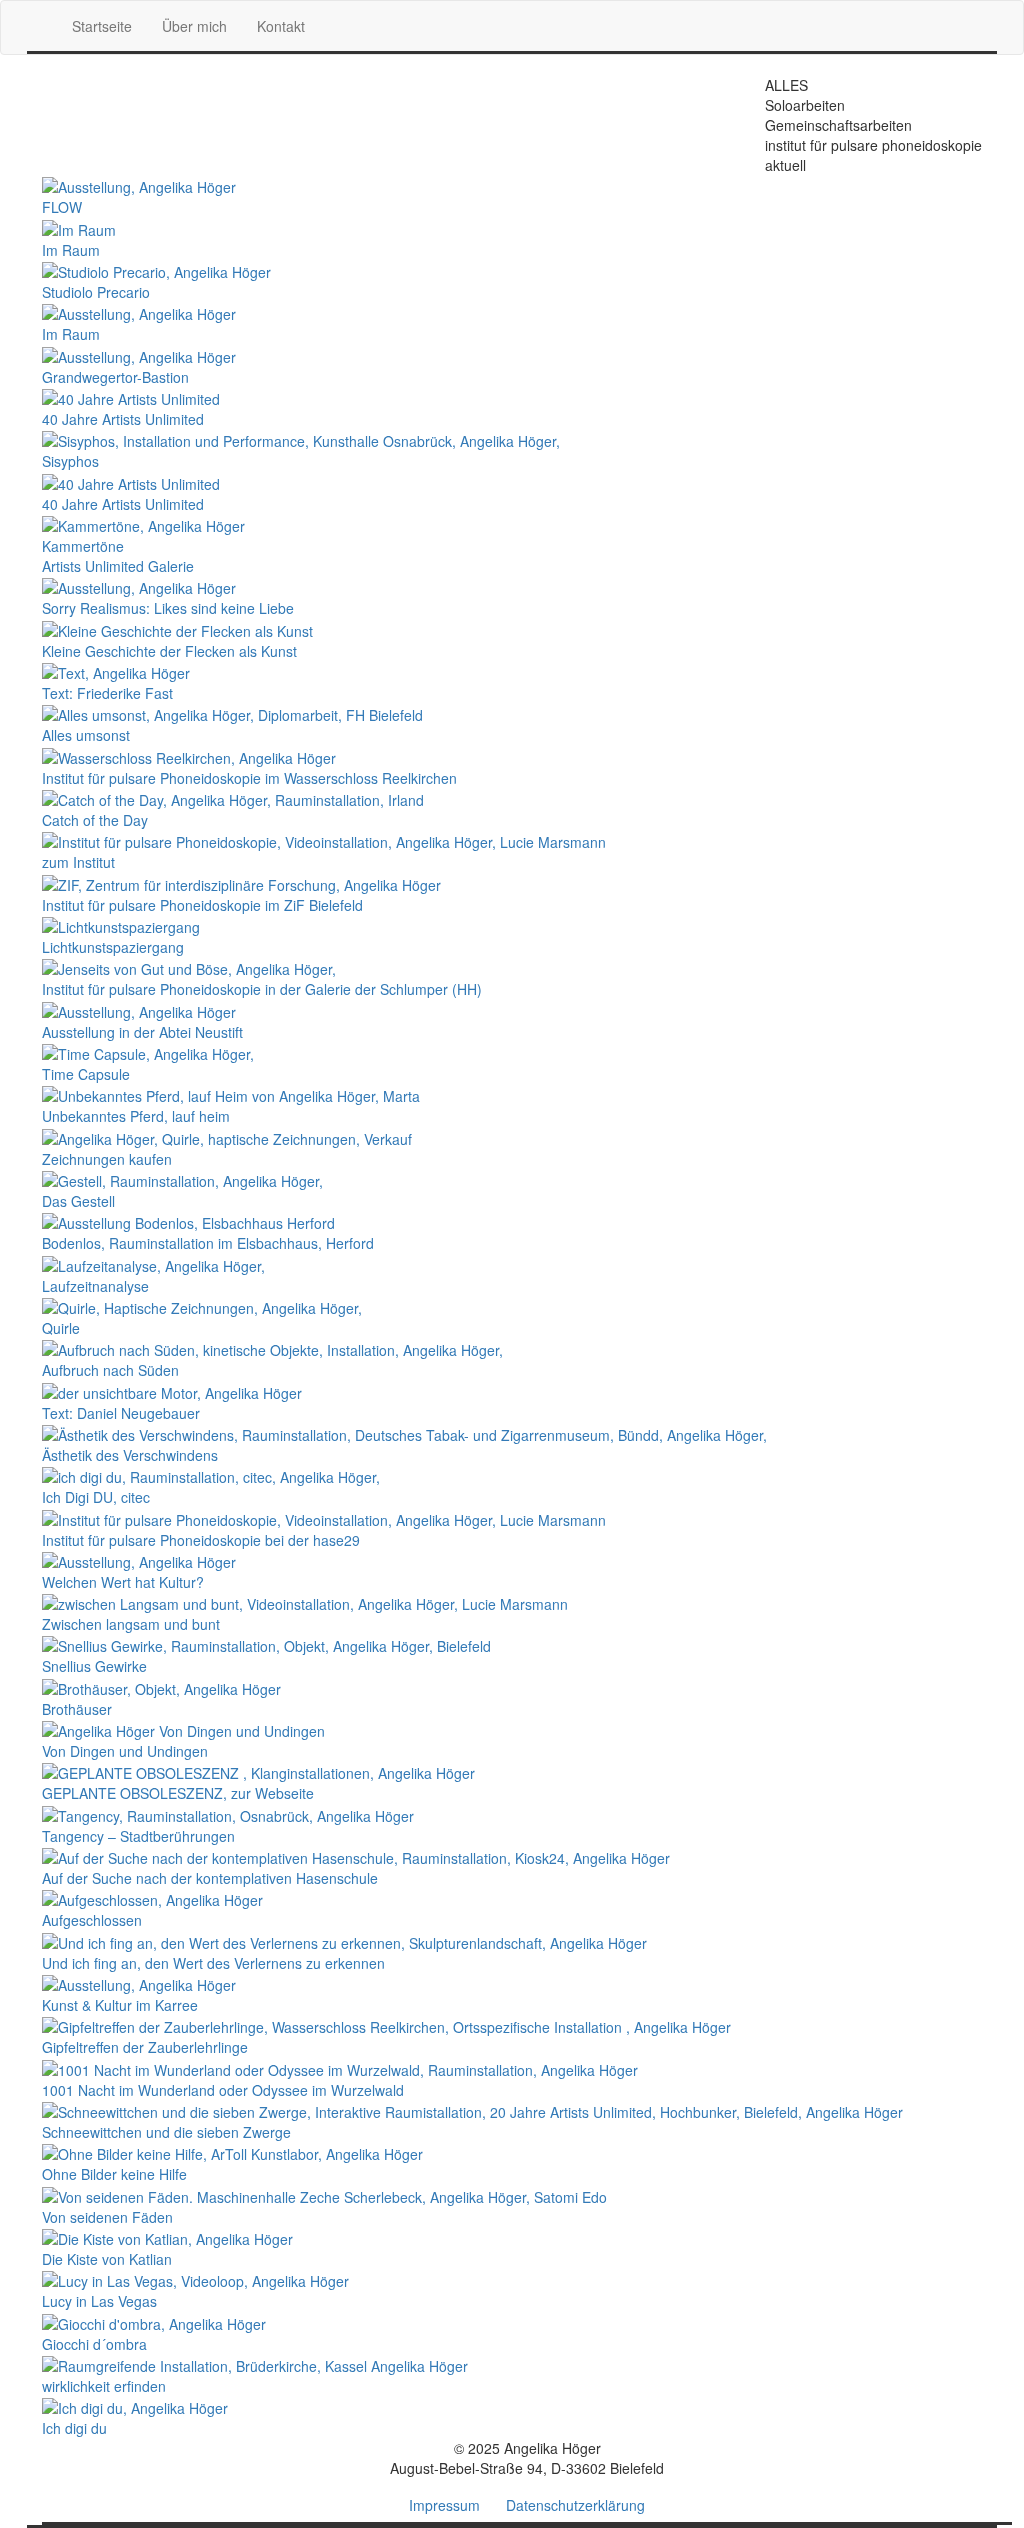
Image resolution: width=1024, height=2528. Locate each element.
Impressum (444, 2505)
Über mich (194, 26)
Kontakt (281, 26)
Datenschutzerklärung (575, 2505)
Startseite (102, 26)
